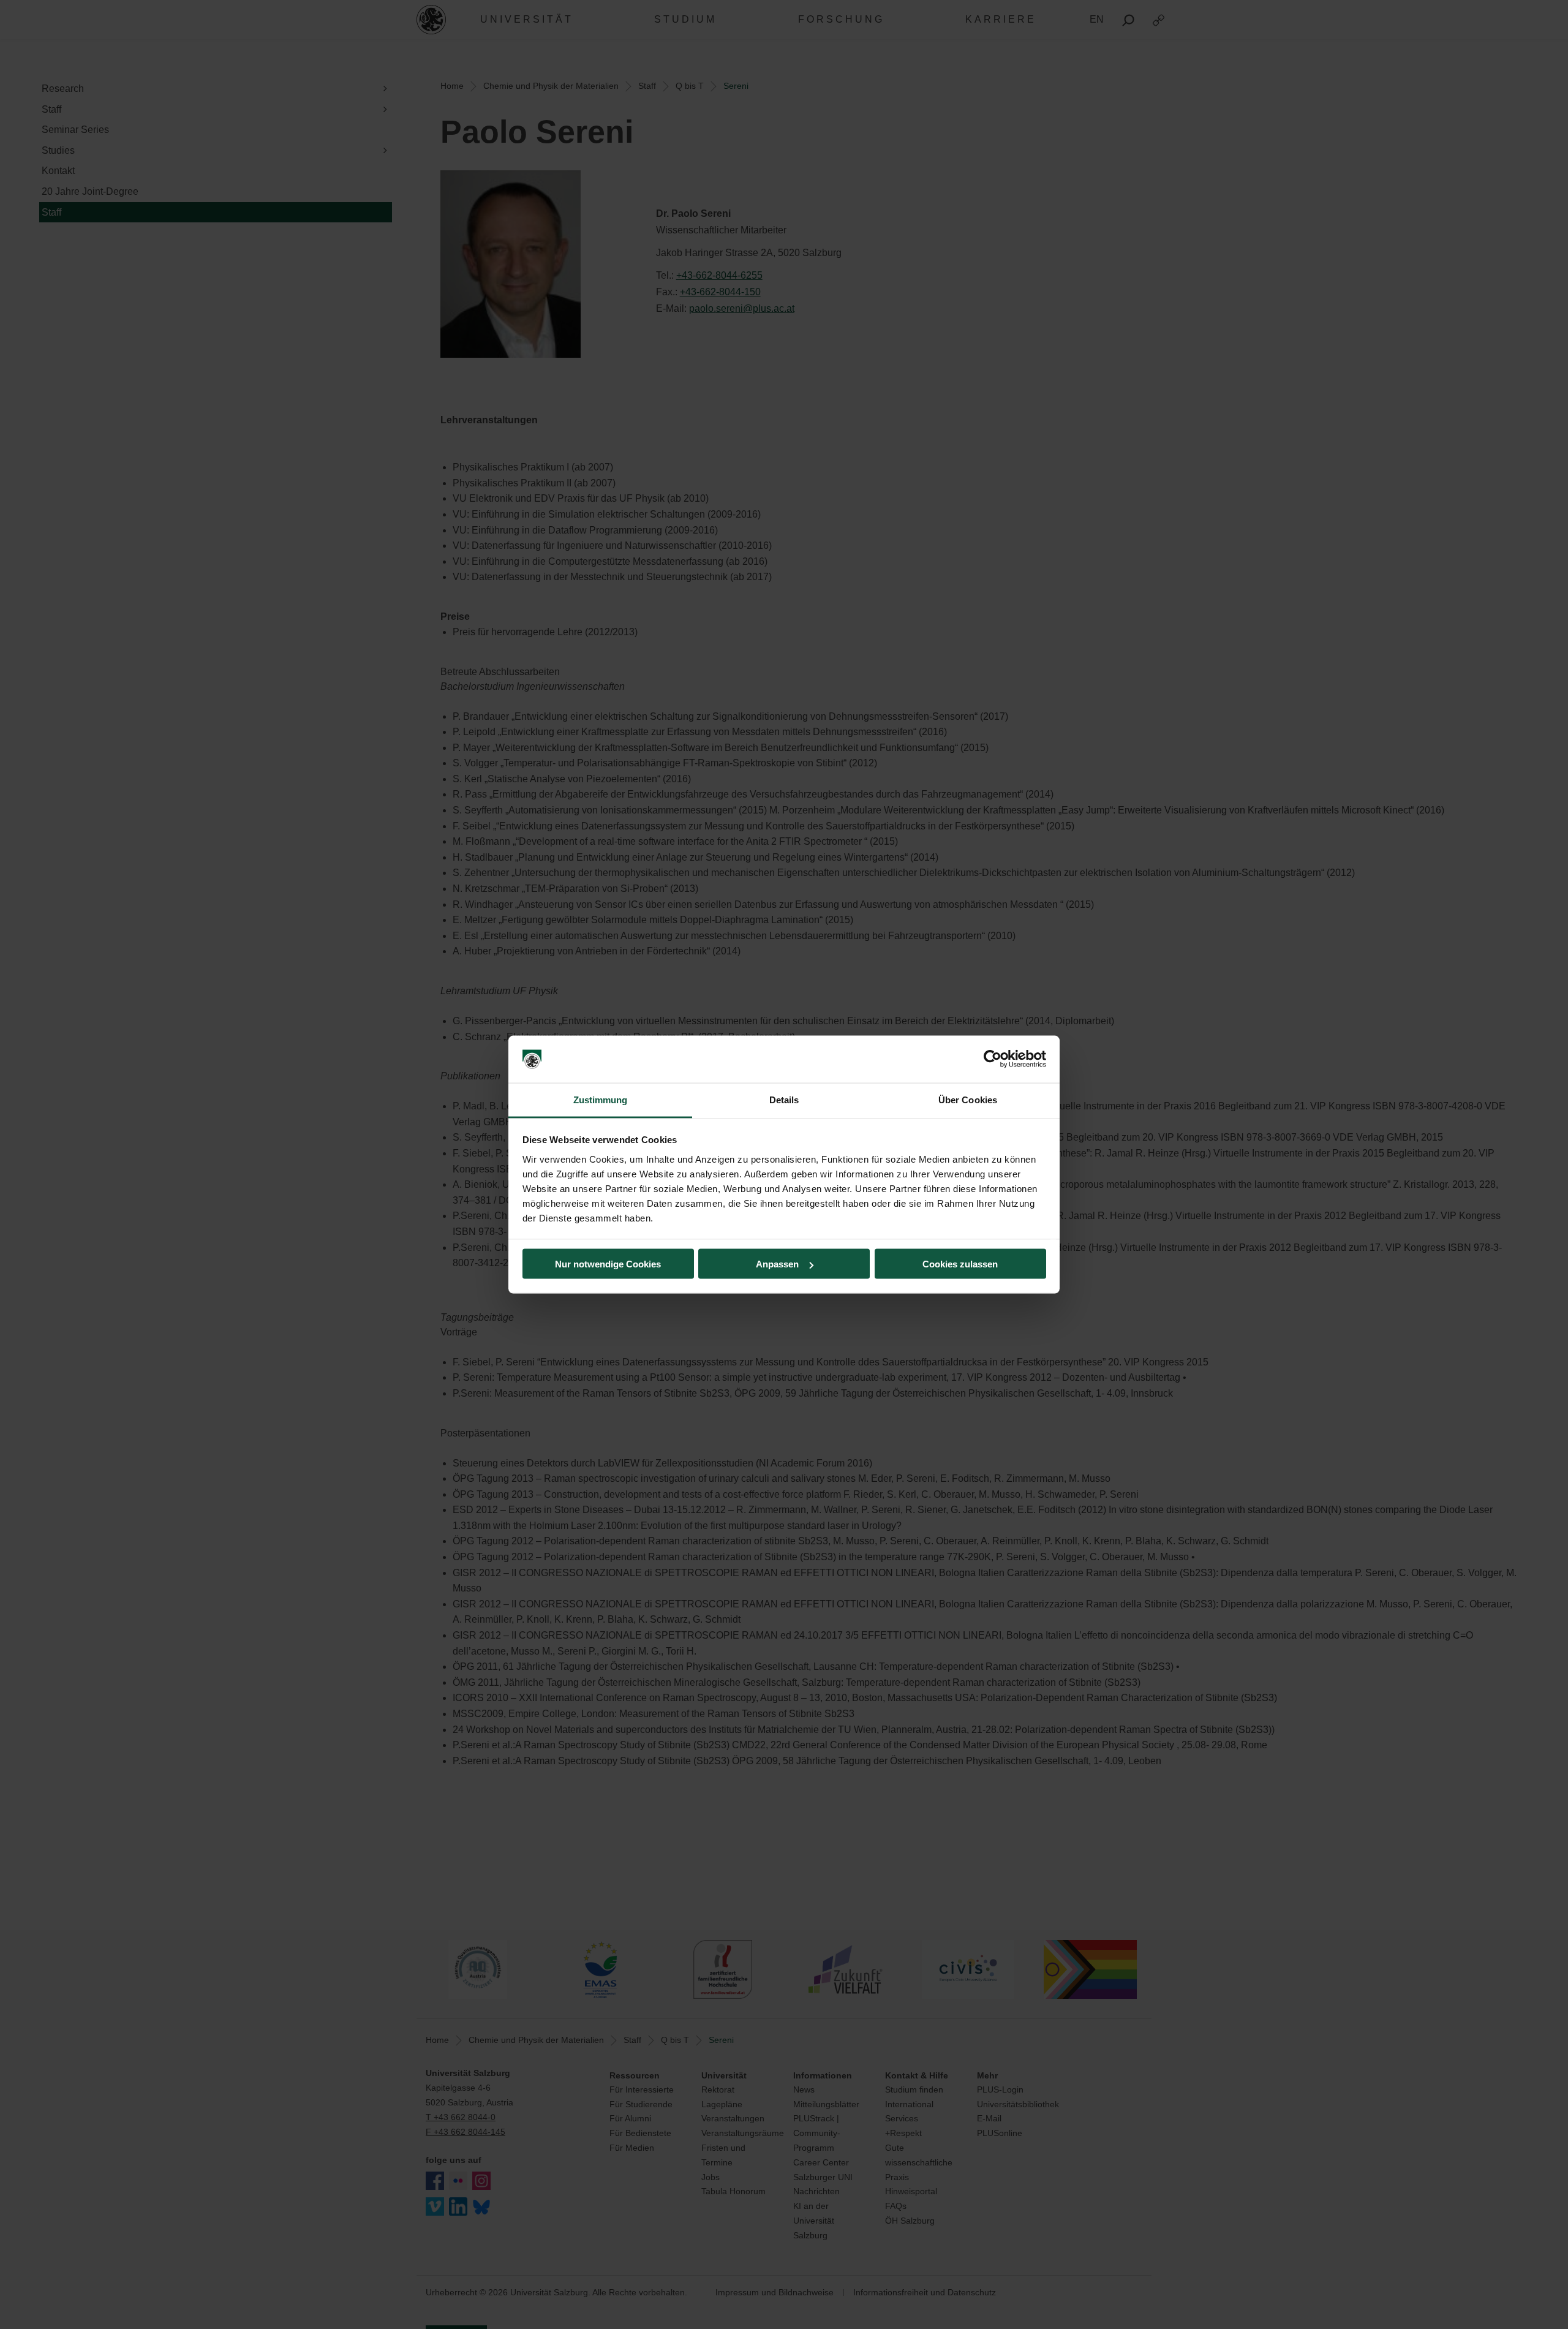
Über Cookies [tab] (968, 1099)
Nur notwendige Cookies (608, 1264)
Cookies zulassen (960, 1264)
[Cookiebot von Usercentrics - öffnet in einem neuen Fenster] (993, 1059)
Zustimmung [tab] (601, 1099)
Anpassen (777, 1264)
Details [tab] (784, 1099)
